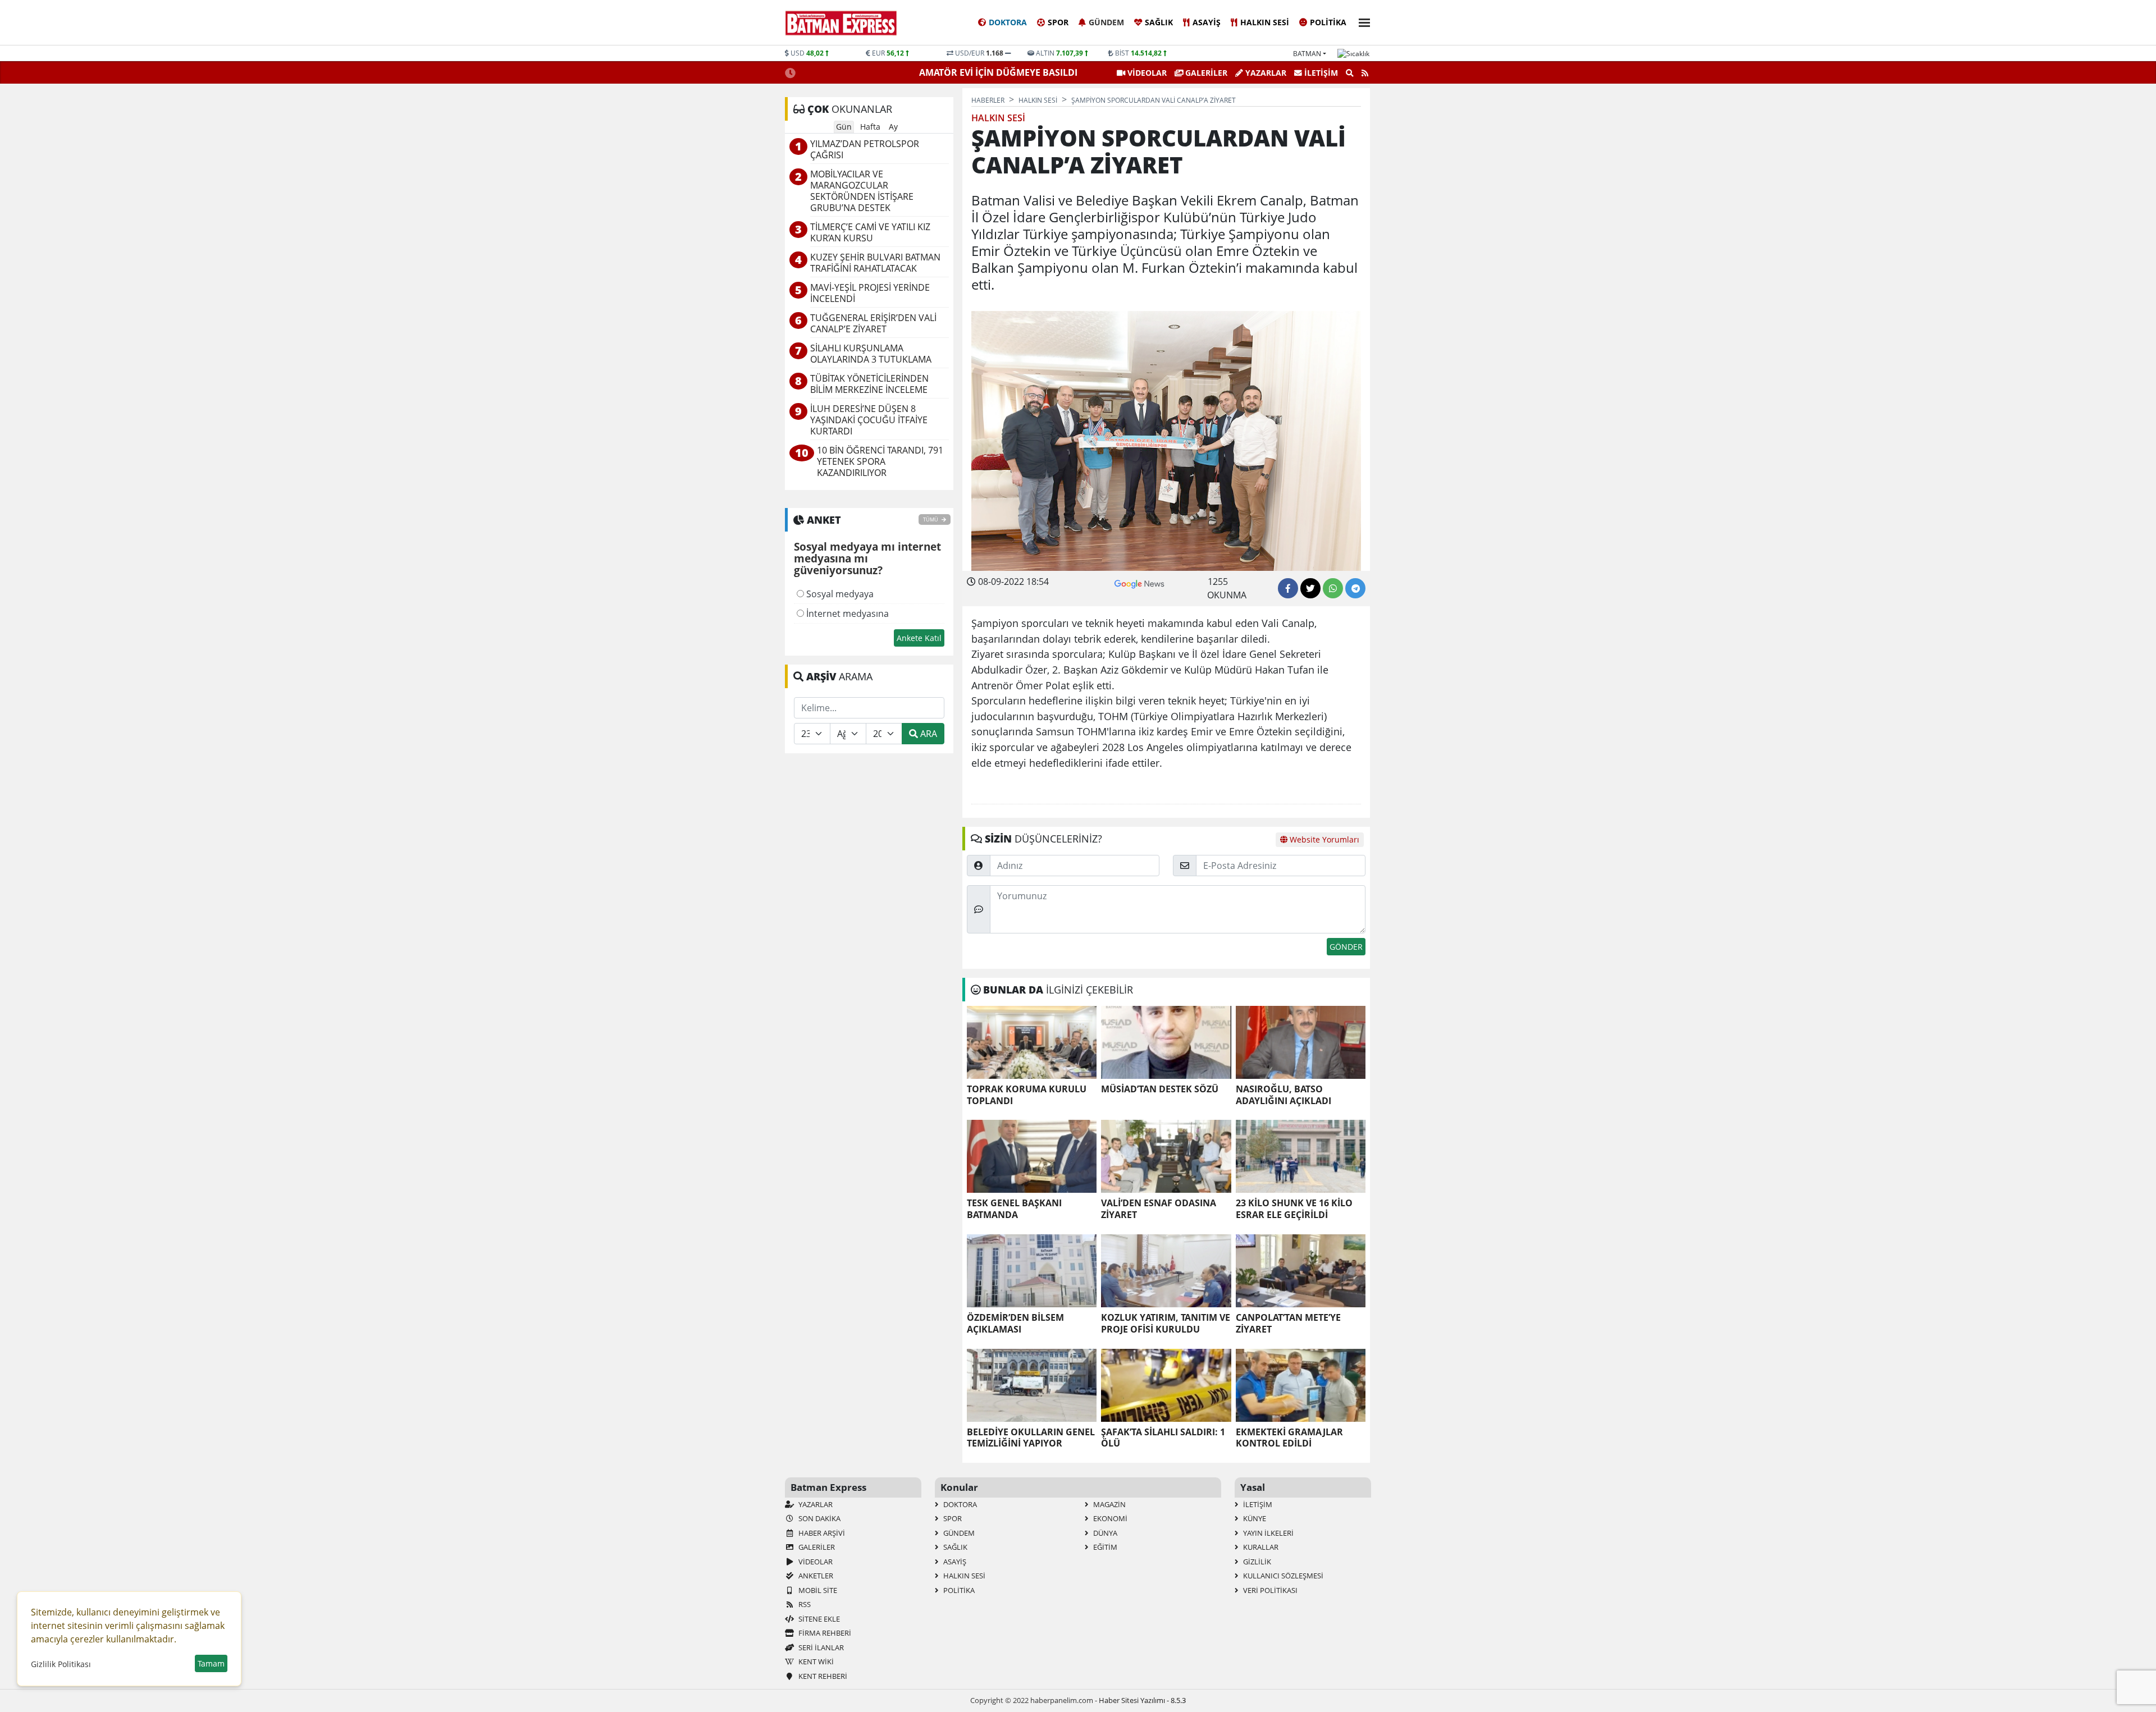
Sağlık (1159, 22)
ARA (928, 734)
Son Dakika (819, 1518)
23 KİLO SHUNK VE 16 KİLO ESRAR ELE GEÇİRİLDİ (1294, 1209)
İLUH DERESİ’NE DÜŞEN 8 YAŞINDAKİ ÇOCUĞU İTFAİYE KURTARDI (869, 420)
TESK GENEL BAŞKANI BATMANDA (1014, 1209)
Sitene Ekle (818, 1619)
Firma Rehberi (824, 1633)
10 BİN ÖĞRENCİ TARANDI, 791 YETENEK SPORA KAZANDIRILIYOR (880, 462)
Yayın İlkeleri (1267, 1533)
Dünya (1104, 1533)
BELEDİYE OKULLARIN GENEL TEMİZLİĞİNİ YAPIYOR (1031, 1438)
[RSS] (1365, 73)
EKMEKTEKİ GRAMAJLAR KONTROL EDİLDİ (1289, 1438)
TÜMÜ (931, 519)
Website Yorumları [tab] (1323, 839)
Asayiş (1207, 22)
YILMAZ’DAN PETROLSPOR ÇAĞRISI (865, 150)
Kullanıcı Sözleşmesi (1282, 1576)
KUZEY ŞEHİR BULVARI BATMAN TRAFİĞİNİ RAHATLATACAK (875, 263)
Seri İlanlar (820, 1647)
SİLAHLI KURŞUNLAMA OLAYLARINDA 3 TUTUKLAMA (871, 354)
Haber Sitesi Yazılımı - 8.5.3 (1142, 1700)
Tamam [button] (211, 1663)
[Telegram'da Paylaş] (1355, 588)
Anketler (815, 1576)
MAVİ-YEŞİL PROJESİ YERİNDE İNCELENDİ (870, 293)
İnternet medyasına (846, 614)
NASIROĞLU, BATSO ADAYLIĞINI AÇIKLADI (1283, 1095)
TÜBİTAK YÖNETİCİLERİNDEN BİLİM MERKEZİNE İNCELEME (869, 384)
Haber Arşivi (821, 1533)
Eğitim (1104, 1547)
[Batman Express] (841, 23)
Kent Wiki (815, 1661)
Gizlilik (1256, 1562)
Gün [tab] (844, 127)
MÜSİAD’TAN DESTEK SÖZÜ (1160, 1089)
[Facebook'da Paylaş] (1288, 588)
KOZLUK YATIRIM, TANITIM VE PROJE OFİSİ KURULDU (1166, 1324)
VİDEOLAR (1146, 73)
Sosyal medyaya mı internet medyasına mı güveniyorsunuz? (867, 559)
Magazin (1109, 1504)
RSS (804, 1604)
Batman (1307, 54)
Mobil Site (817, 1590)
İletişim (1320, 73)
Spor (1058, 22)
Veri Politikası (1269, 1590)
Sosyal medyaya (839, 594)
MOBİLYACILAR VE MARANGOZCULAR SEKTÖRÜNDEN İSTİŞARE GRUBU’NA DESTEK (862, 191)
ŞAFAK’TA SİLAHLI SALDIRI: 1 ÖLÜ (1163, 1438)
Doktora (1008, 22)
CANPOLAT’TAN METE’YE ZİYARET (1288, 1324)
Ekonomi (1109, 1518)
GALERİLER (1205, 73)
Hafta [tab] (870, 127)
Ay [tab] (893, 127)
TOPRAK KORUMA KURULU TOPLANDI (1027, 1095)
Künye (1254, 1518)
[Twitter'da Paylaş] (1310, 588)
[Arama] (1350, 73)
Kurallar (1260, 1547)
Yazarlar (1265, 73)
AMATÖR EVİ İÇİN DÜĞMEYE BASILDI (999, 72)
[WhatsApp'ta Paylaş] (1333, 588)
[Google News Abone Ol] (1139, 583)
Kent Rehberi (822, 1676)
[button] (1361, 21)
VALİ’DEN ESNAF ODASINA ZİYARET (1159, 1209)
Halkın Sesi (1265, 22)
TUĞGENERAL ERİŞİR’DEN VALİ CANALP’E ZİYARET (873, 324)
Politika (1328, 22)
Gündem (1106, 22)
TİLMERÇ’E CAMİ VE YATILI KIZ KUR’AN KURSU (870, 233)
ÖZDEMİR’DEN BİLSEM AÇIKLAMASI (1015, 1324)
